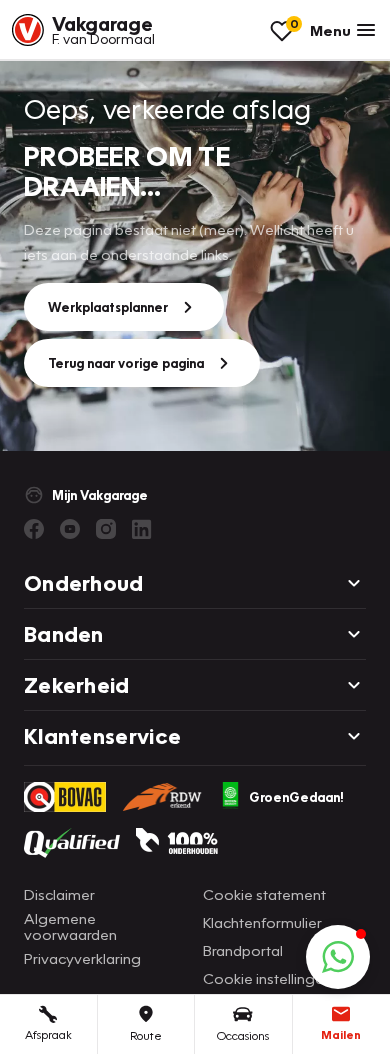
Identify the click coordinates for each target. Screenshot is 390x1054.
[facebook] (34, 529)
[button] (338, 957)
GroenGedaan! (296, 797)
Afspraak (48, 1034)
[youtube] (70, 529)
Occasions (243, 1035)
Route (146, 1035)
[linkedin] (142, 529)
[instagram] (106, 529)
